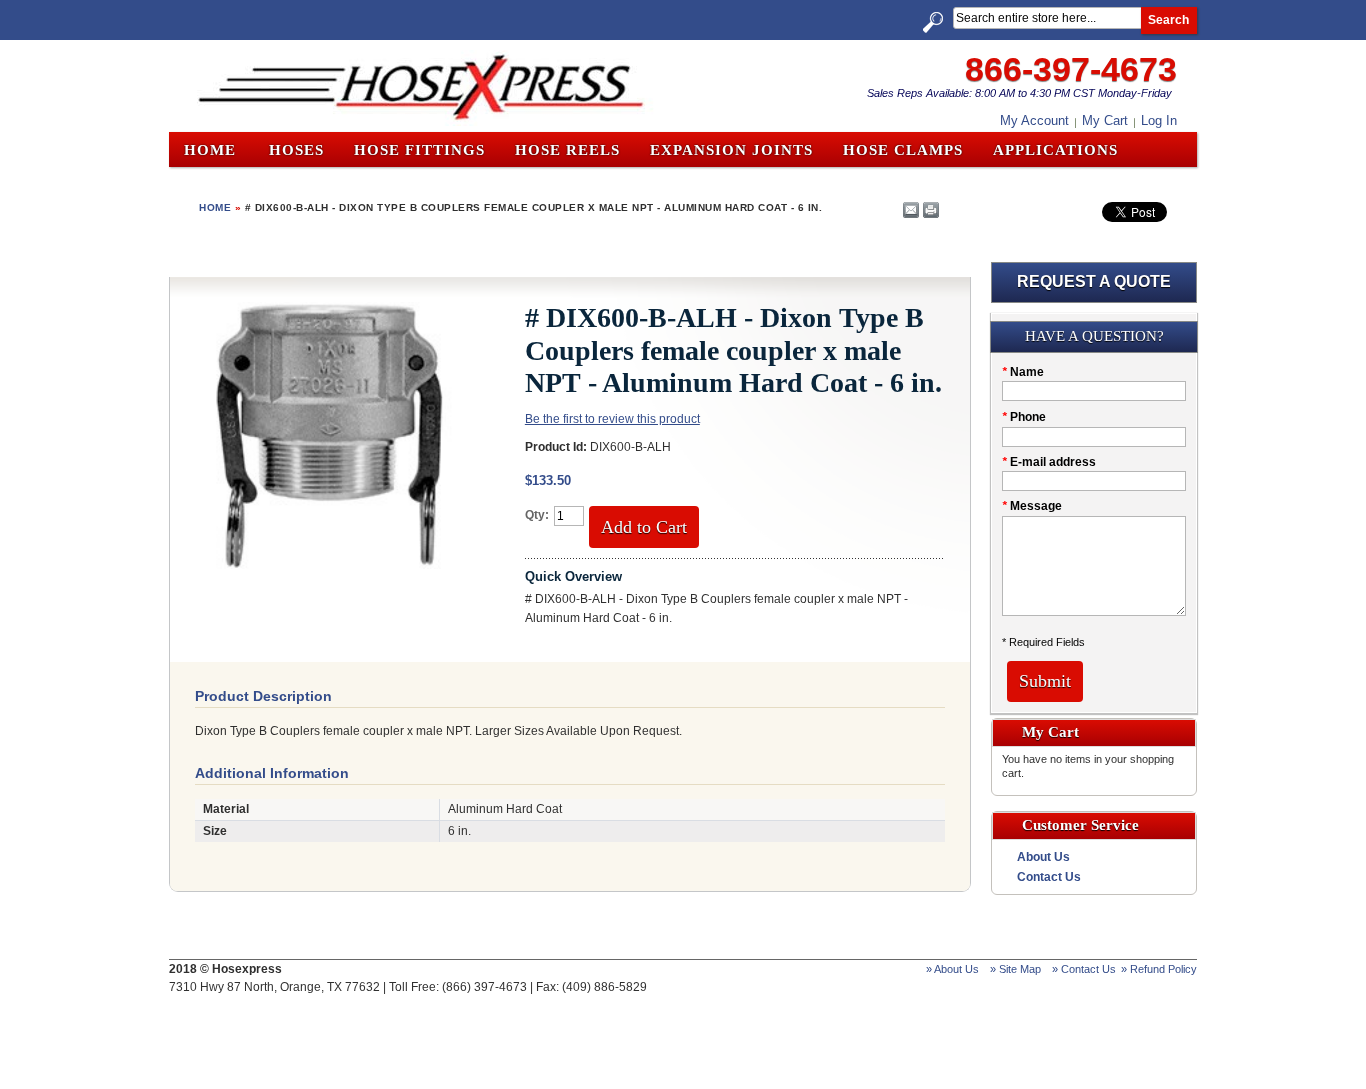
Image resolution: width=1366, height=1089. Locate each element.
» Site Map (1015, 969)
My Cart (1105, 120)
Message (1032, 506)
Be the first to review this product (612, 419)
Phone (1024, 417)
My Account (1034, 120)
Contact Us (1049, 877)
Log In (1159, 120)
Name (1023, 372)
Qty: (537, 515)
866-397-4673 (1071, 69)
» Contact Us (1084, 969)
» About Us (952, 969)
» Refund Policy (1159, 969)
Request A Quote (1094, 281)
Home (210, 150)
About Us (1043, 857)
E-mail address (1049, 462)
